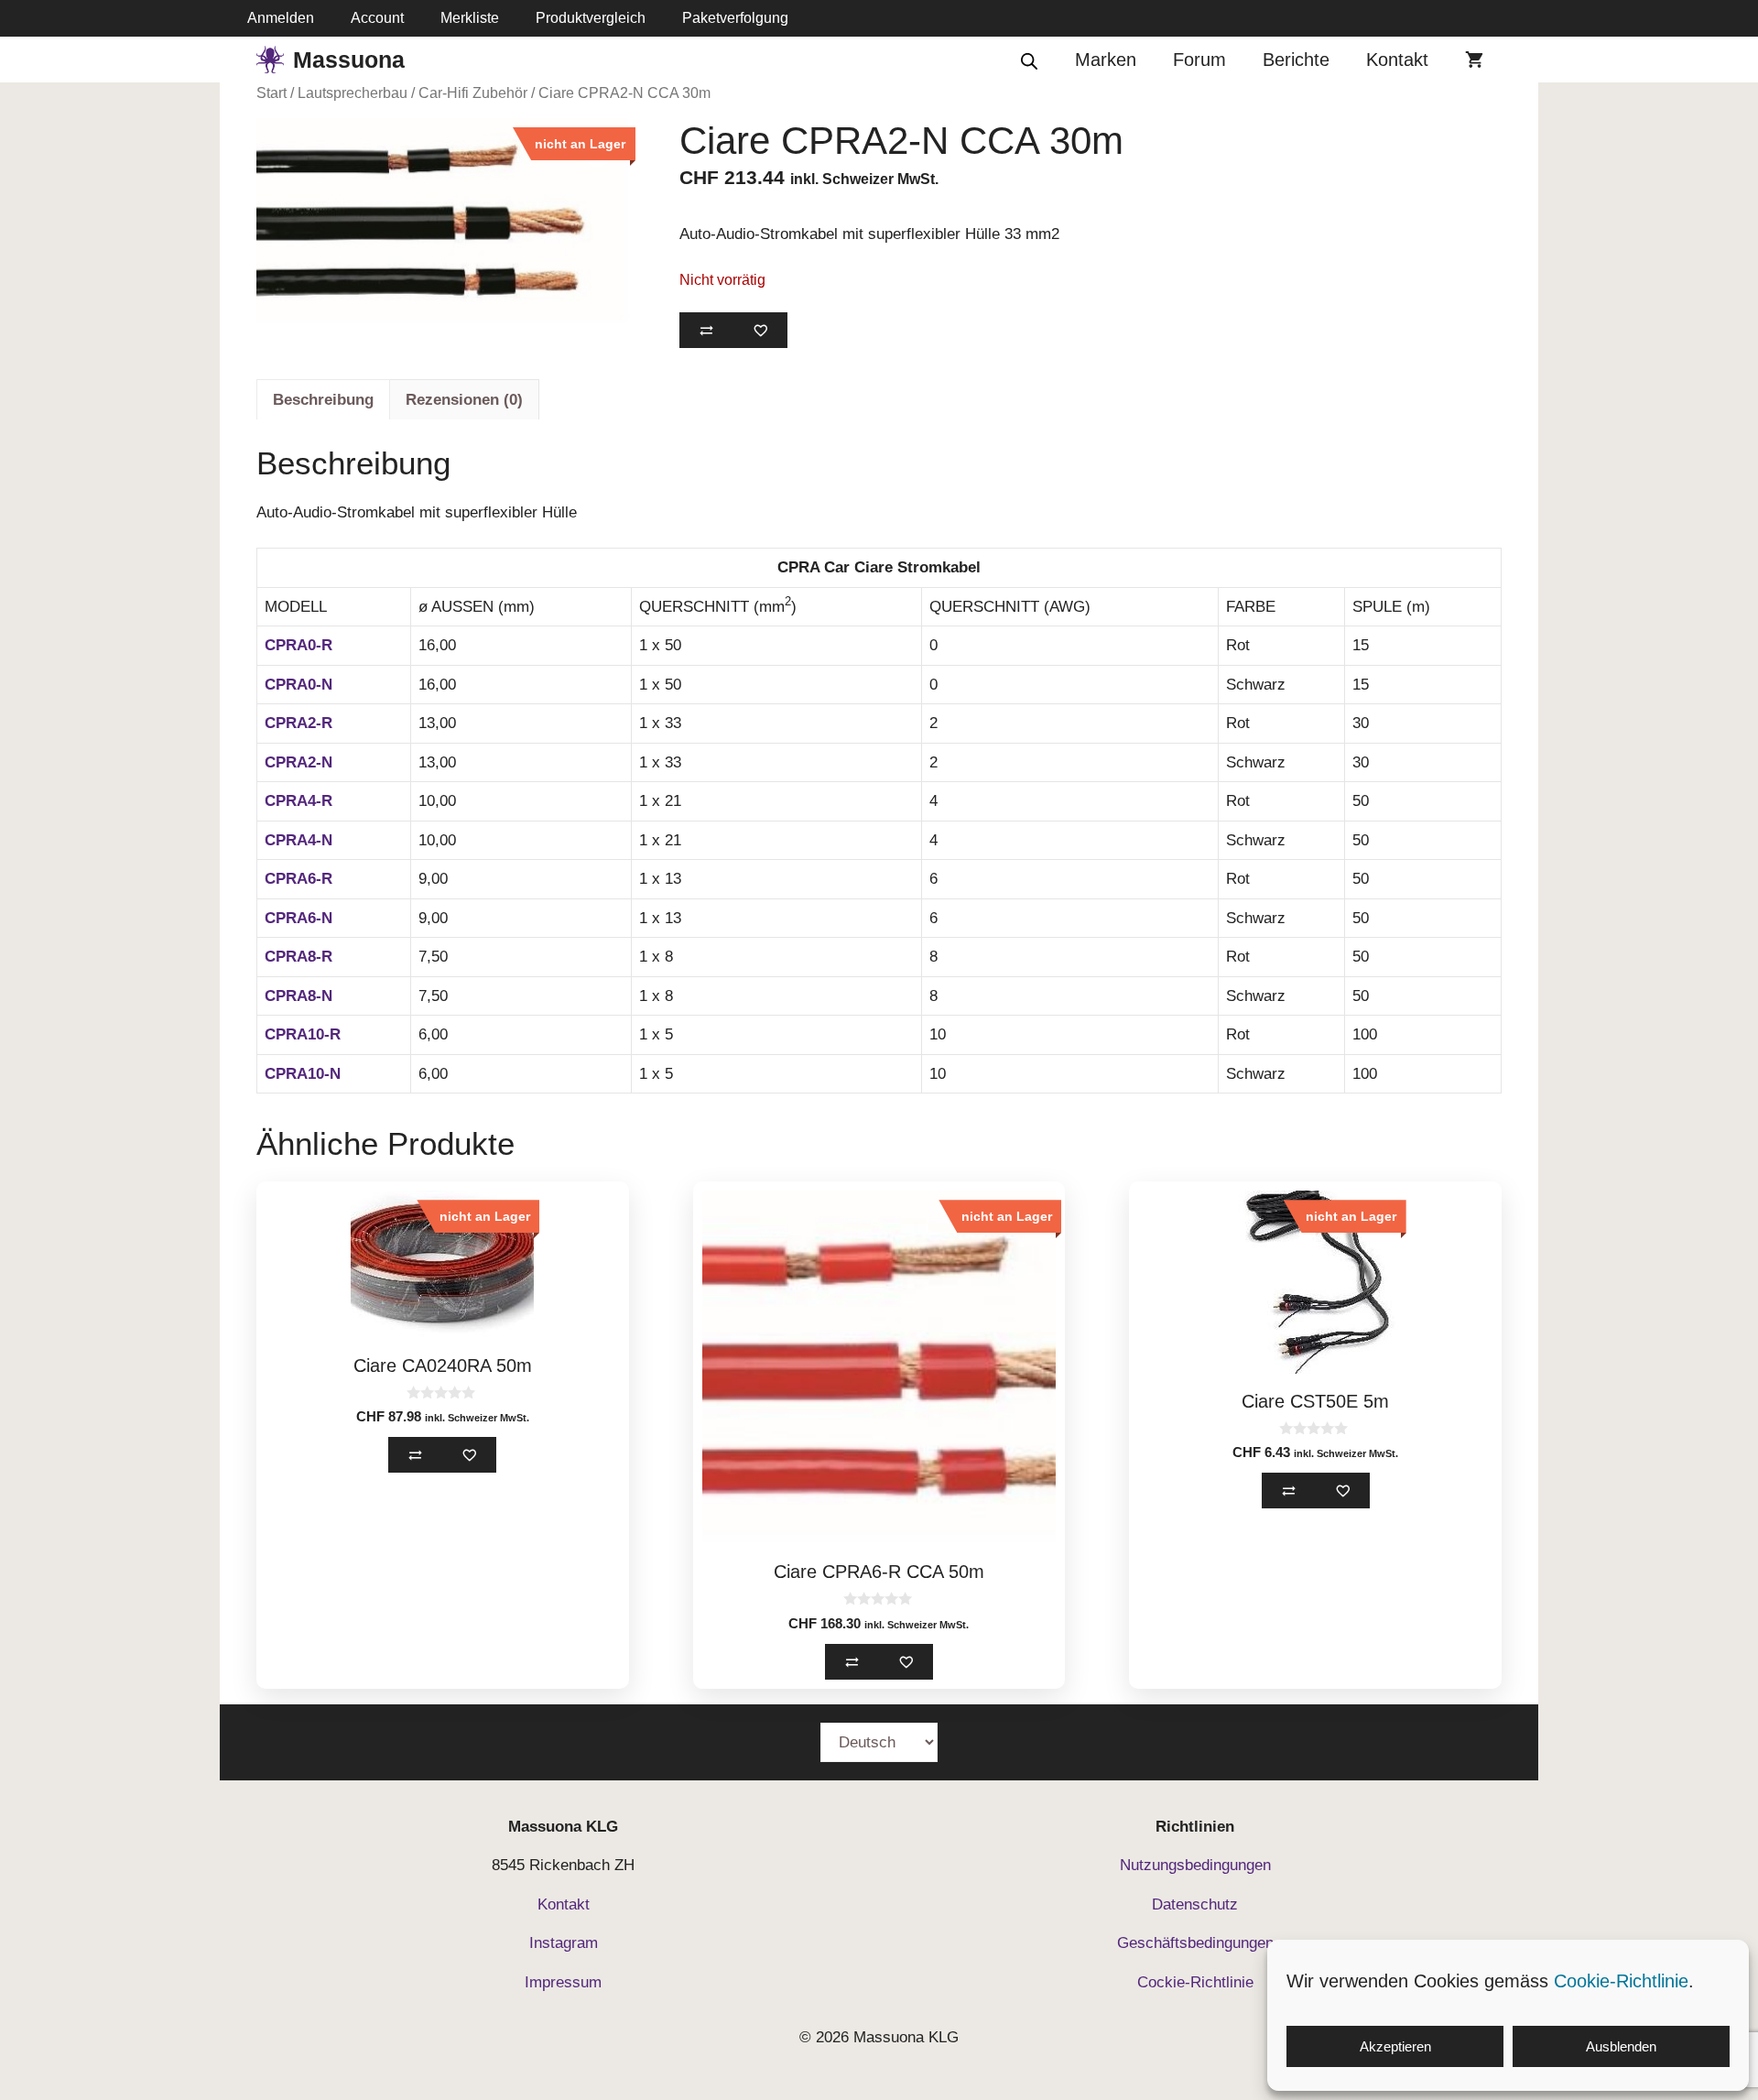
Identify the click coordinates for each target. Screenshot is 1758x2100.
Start (271, 93)
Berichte (1296, 60)
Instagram (564, 1943)
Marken (1106, 60)
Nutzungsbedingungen (1195, 1865)
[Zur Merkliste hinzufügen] (760, 330)
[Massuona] (270, 60)
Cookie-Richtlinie (1621, 1981)
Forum (1199, 60)
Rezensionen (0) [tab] (464, 400)
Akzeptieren (1395, 2046)
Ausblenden (1621, 2046)
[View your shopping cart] (1474, 60)
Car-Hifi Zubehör (473, 93)
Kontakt (1397, 60)
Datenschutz (1195, 1904)
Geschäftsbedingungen (1195, 1943)
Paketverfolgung (735, 18)
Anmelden (281, 18)
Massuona (349, 60)
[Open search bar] (1029, 60)
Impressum (563, 1982)
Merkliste (470, 18)
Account (377, 18)
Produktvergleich (591, 18)
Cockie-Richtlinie (1195, 1982)
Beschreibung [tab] (323, 400)
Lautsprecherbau (353, 93)
